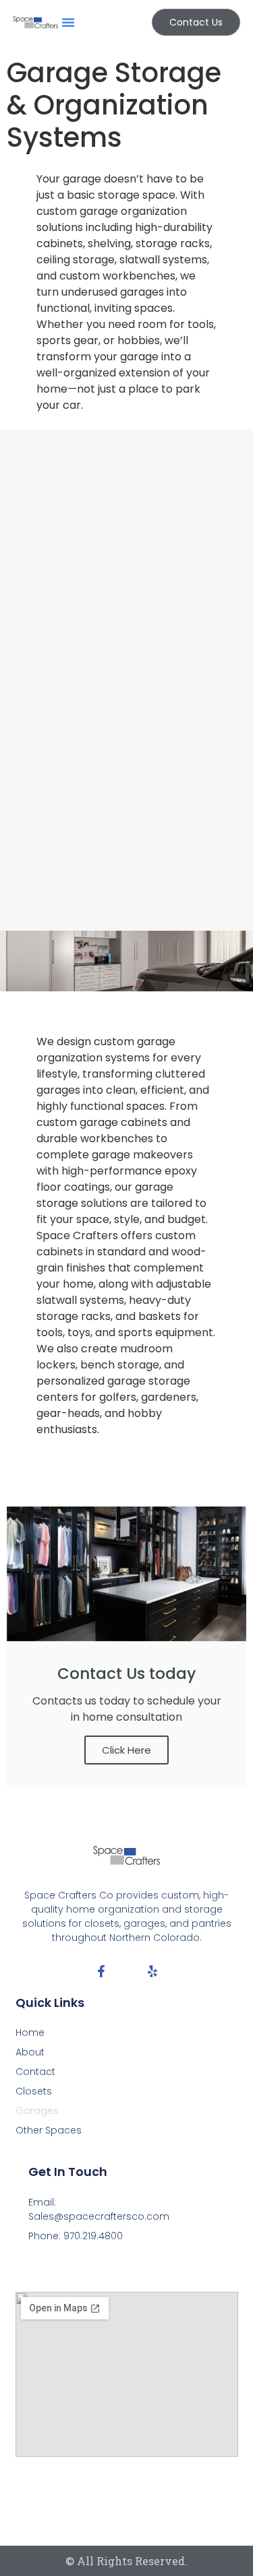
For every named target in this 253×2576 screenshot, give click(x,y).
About (30, 2052)
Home (30, 2033)
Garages (37, 2111)
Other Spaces (49, 2130)
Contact (35, 2072)
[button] (68, 22)
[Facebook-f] (101, 1971)
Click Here (126, 1750)
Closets (34, 2091)
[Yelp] (152, 1971)
